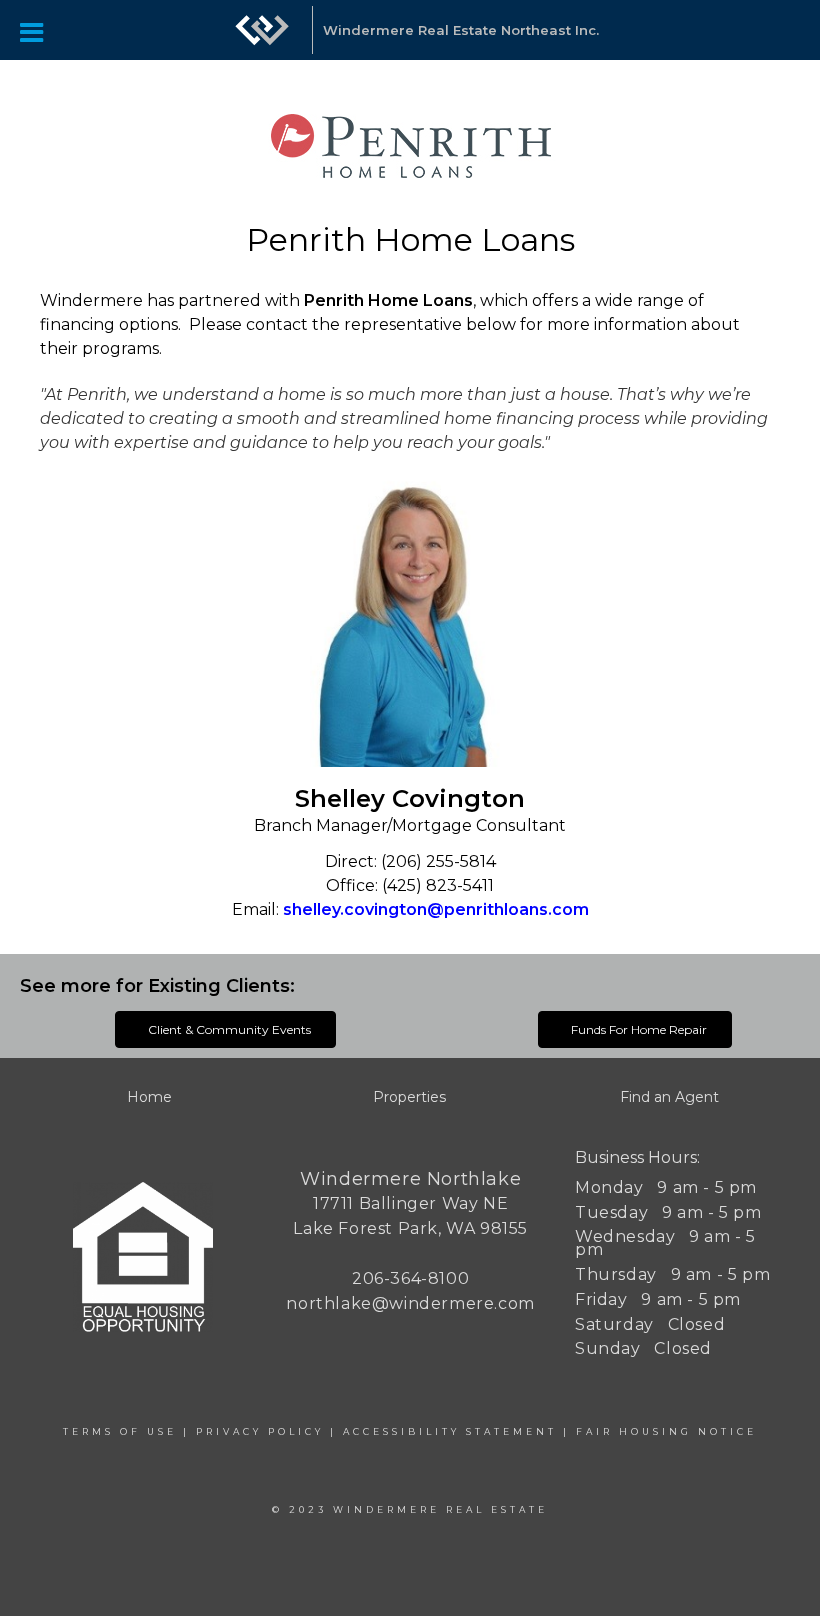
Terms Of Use (120, 1431)
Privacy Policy (260, 1431)
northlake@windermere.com (410, 1303)
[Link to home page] (262, 40)
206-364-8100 (410, 1278)
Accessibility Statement (450, 1431)
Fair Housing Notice (666, 1431)
